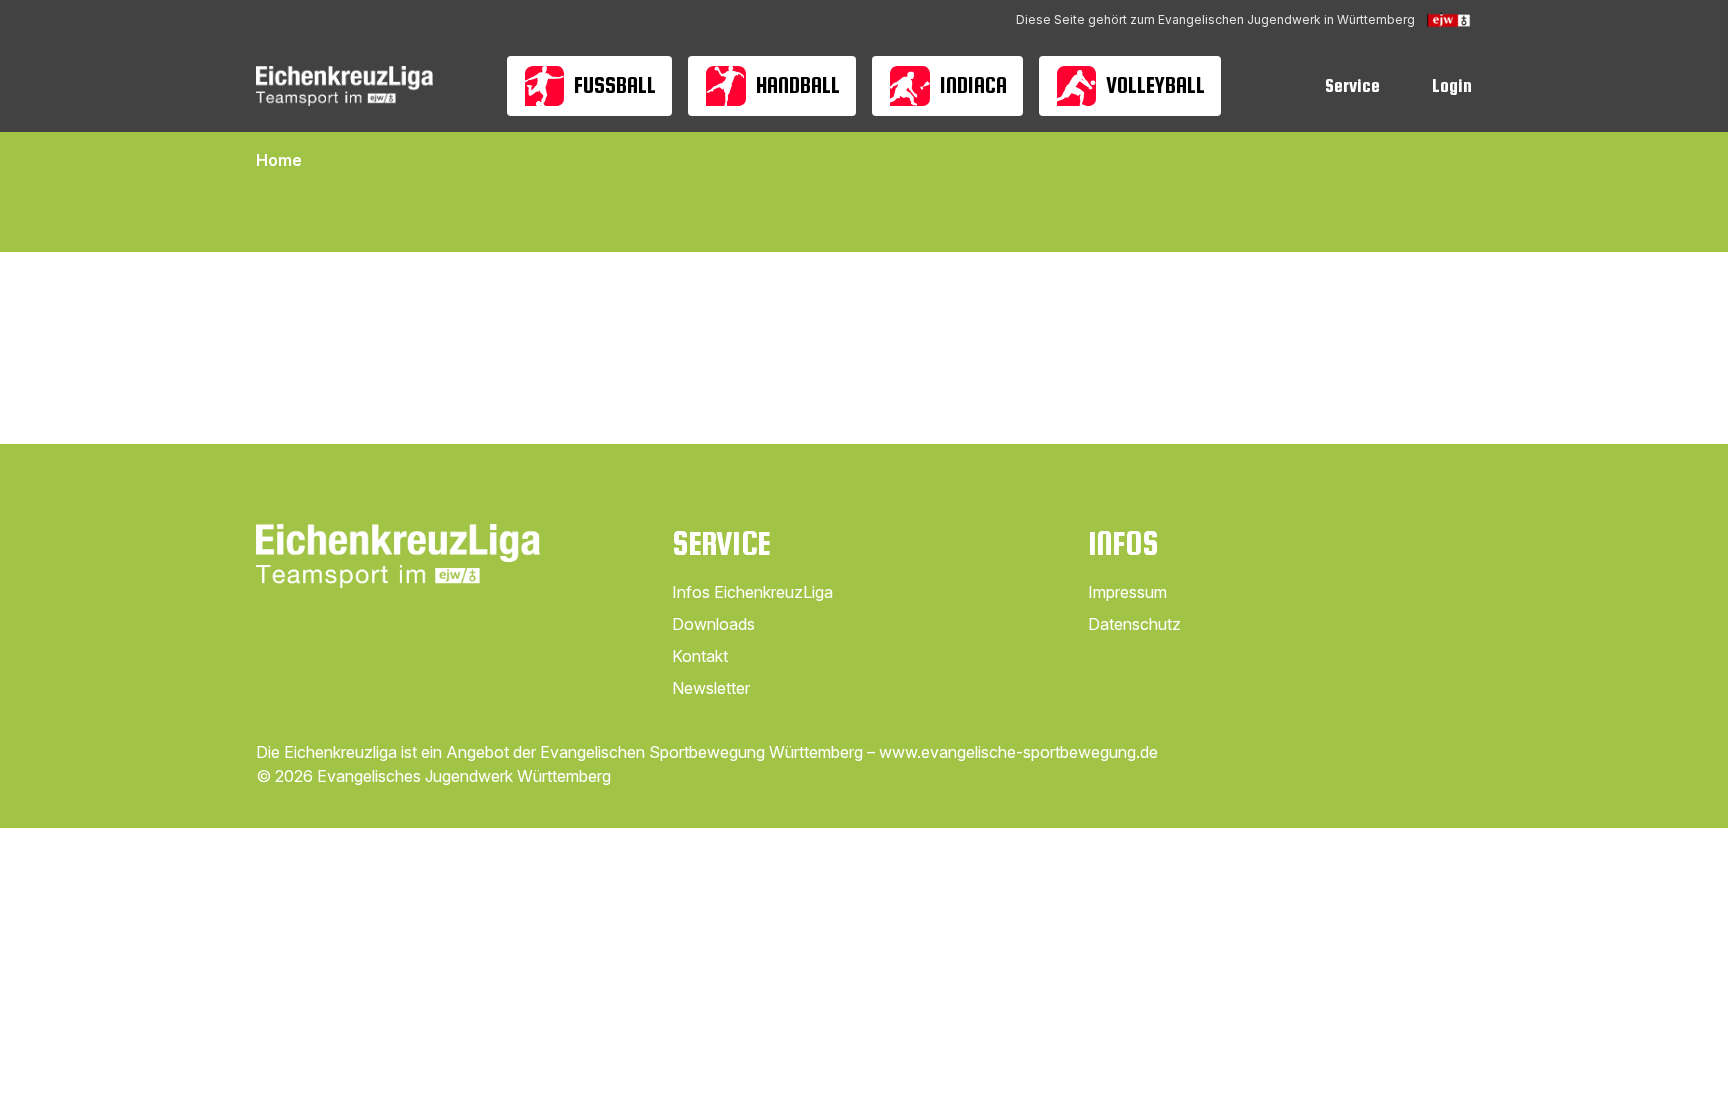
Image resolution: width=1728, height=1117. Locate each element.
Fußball (615, 85)
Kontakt (700, 656)
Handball (798, 85)
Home (279, 160)
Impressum (1127, 592)
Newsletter (711, 688)
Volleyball (1155, 85)
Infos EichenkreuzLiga (752, 592)
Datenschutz (1134, 624)
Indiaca (973, 85)
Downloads (713, 624)
